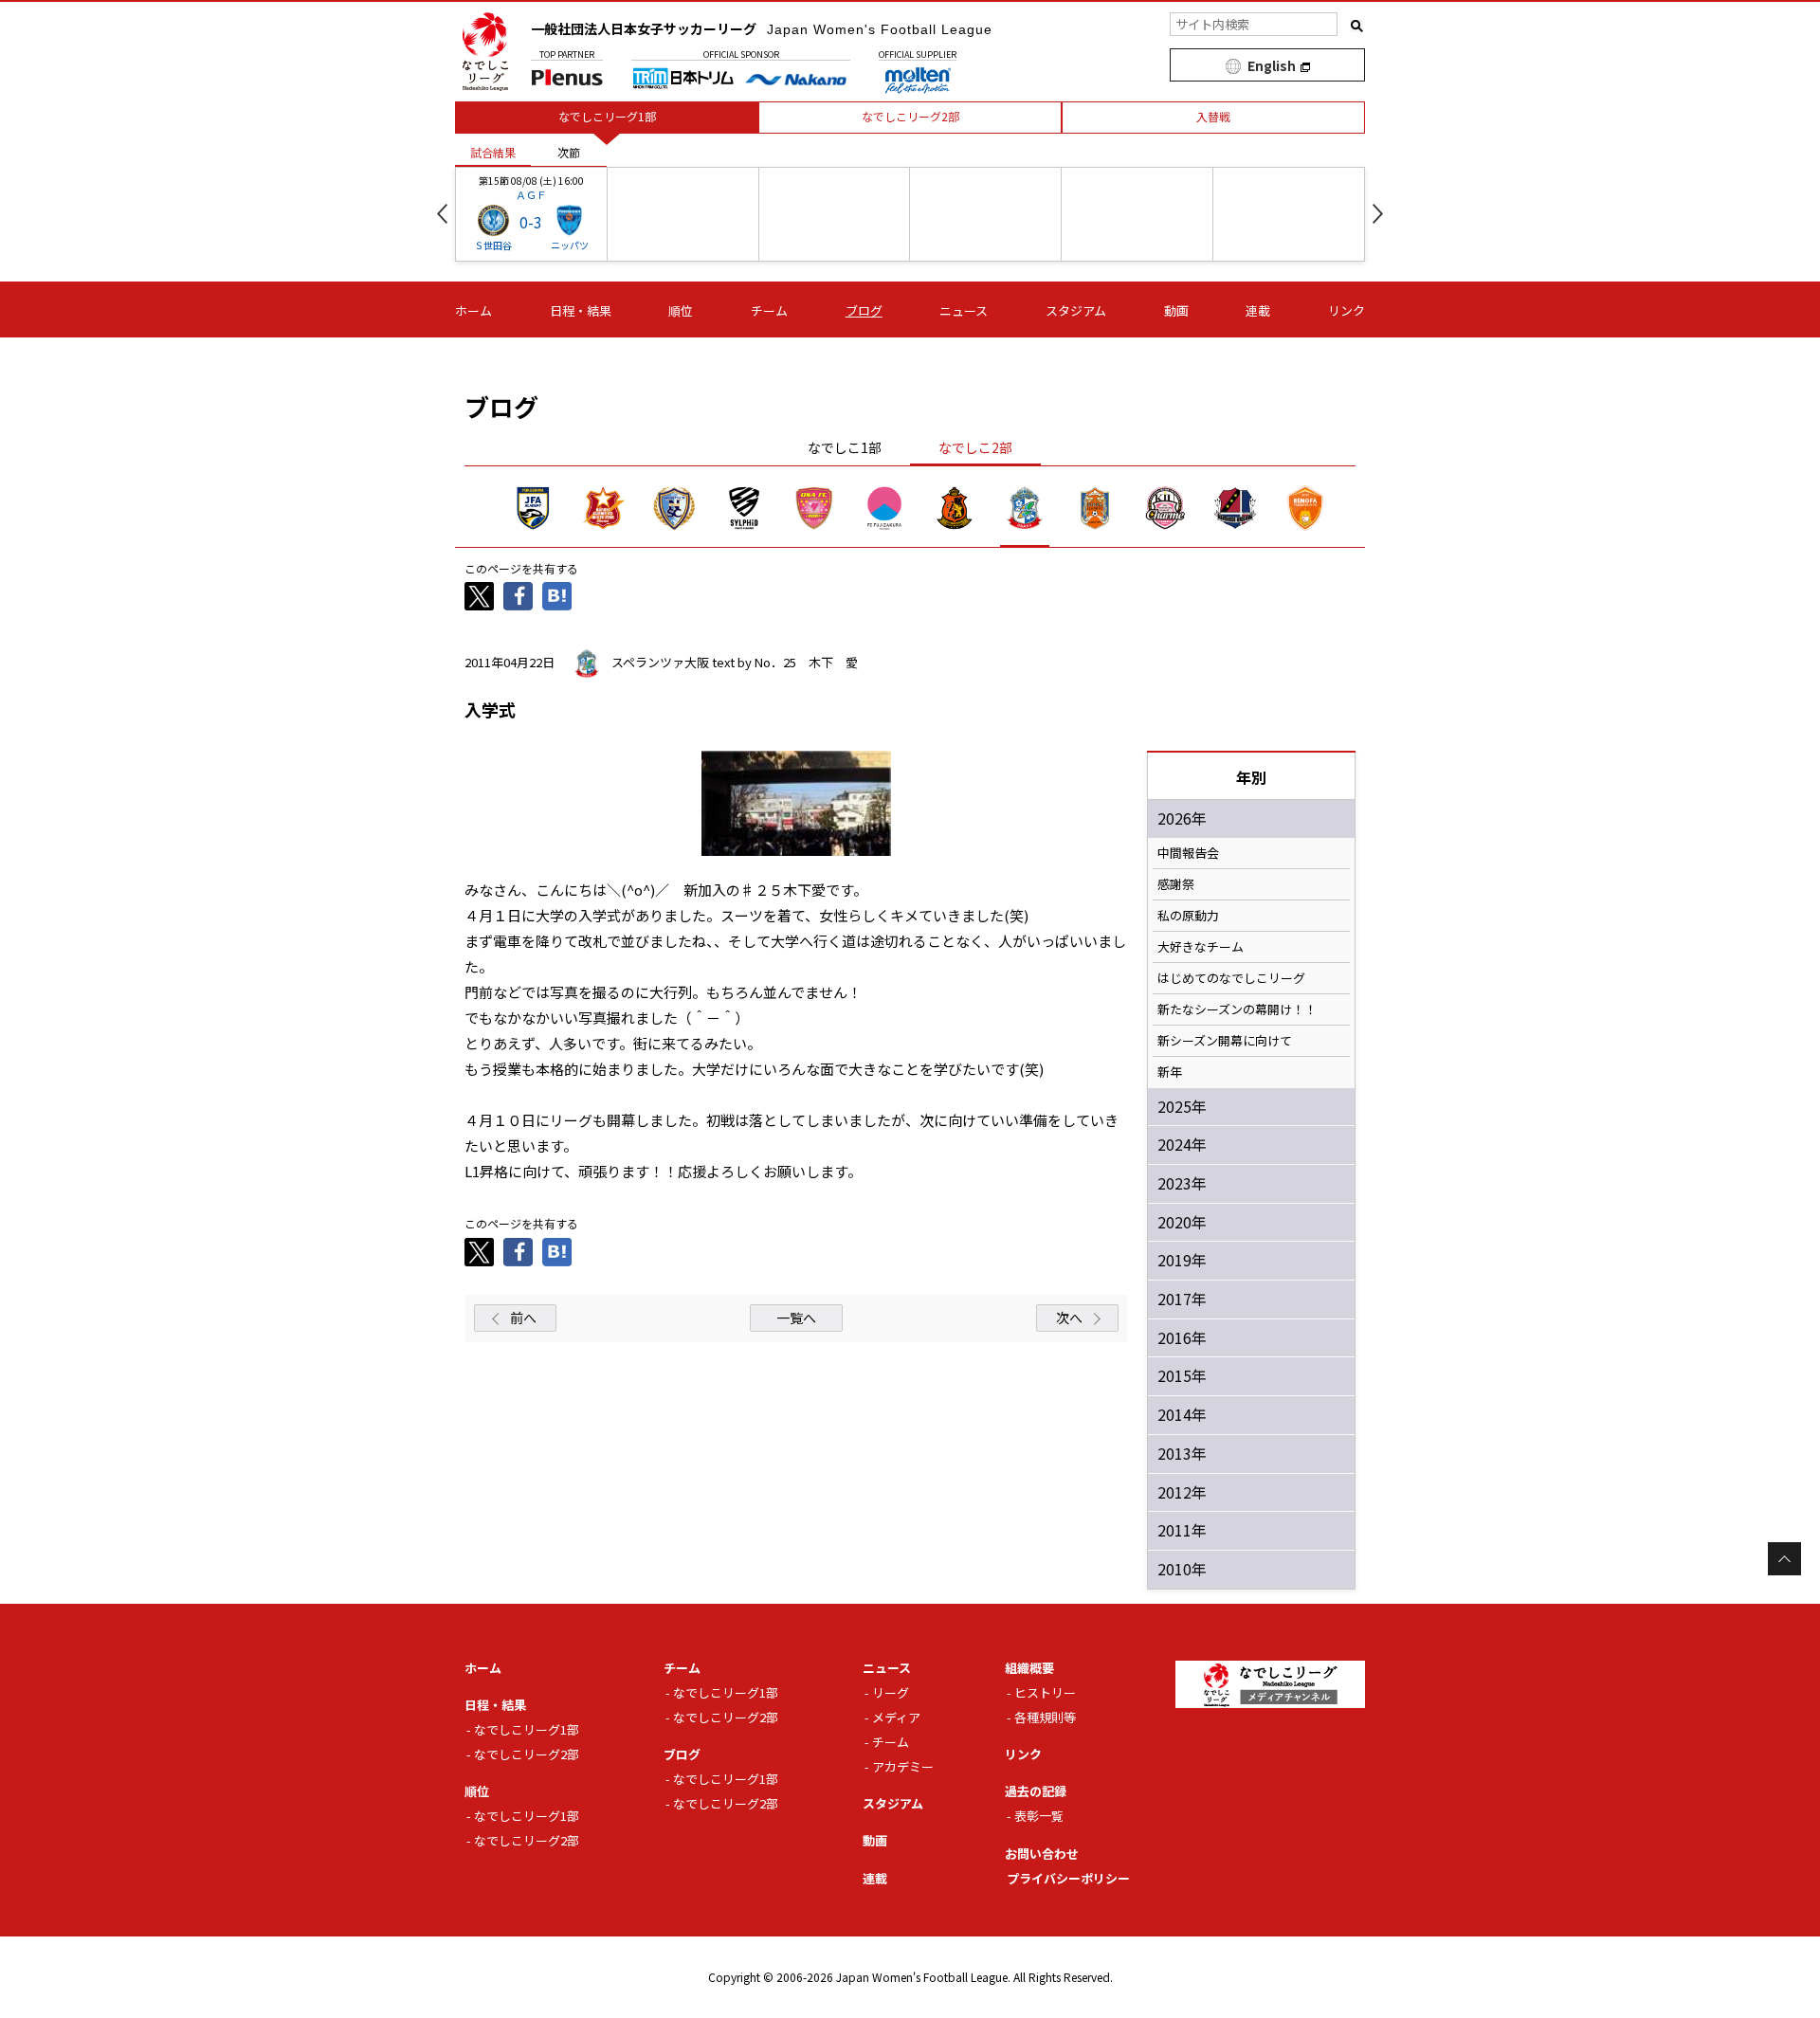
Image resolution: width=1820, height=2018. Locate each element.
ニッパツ (570, 245)
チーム (769, 310)
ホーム (473, 310)
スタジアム (1076, 310)
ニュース (964, 310)
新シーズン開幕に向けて (1225, 1041)
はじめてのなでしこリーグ (1231, 978)
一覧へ (796, 1318)
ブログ (864, 310)
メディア (896, 1717)
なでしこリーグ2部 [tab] (910, 116)
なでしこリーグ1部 (527, 1729)
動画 (1176, 310)
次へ (1069, 1318)
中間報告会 (1188, 853)
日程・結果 (581, 310)
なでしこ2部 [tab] (975, 447)
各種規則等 (1045, 1717)
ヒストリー (1045, 1692)
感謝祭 (1176, 884)
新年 (1170, 1072)
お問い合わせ (1042, 1854)
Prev (442, 214)
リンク (1347, 310)
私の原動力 (1188, 916)
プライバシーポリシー (1068, 1878)
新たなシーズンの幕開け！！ (1237, 1009)
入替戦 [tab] (1213, 116)
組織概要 (1029, 1668)
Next (1378, 214)
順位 (681, 310)
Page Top (1784, 1559)
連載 (1258, 310)
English (1272, 65)
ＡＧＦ (531, 194)
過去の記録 (1036, 1791)
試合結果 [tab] (493, 152)
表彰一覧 (1039, 1816)
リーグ (891, 1692)
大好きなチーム (1201, 947)
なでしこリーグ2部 (527, 1754)
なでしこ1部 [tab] (845, 447)
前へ (523, 1318)
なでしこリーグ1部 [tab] (607, 116)
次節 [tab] (569, 152)
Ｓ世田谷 (493, 245)
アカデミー (903, 1766)
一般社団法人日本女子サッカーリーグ (762, 28)
